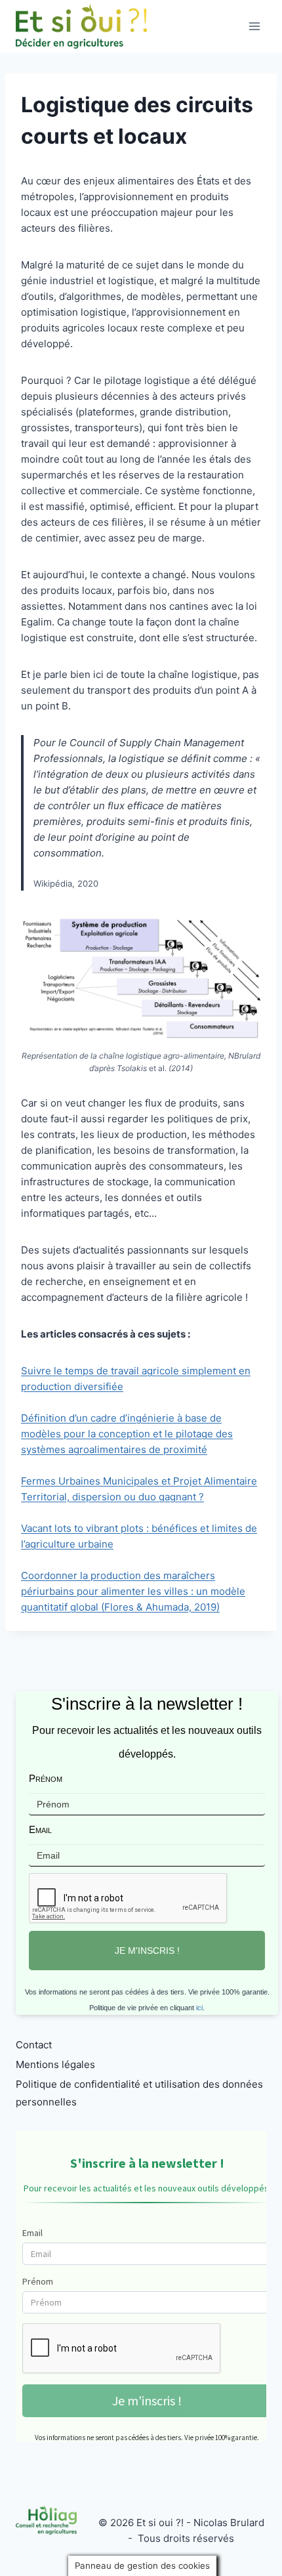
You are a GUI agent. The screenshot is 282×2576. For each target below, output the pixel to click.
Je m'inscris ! (147, 1951)
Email (40, 1829)
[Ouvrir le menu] (254, 26)
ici (199, 2008)
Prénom (46, 1778)
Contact (34, 2045)
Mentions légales (55, 2064)
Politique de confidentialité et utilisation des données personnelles (139, 2093)
